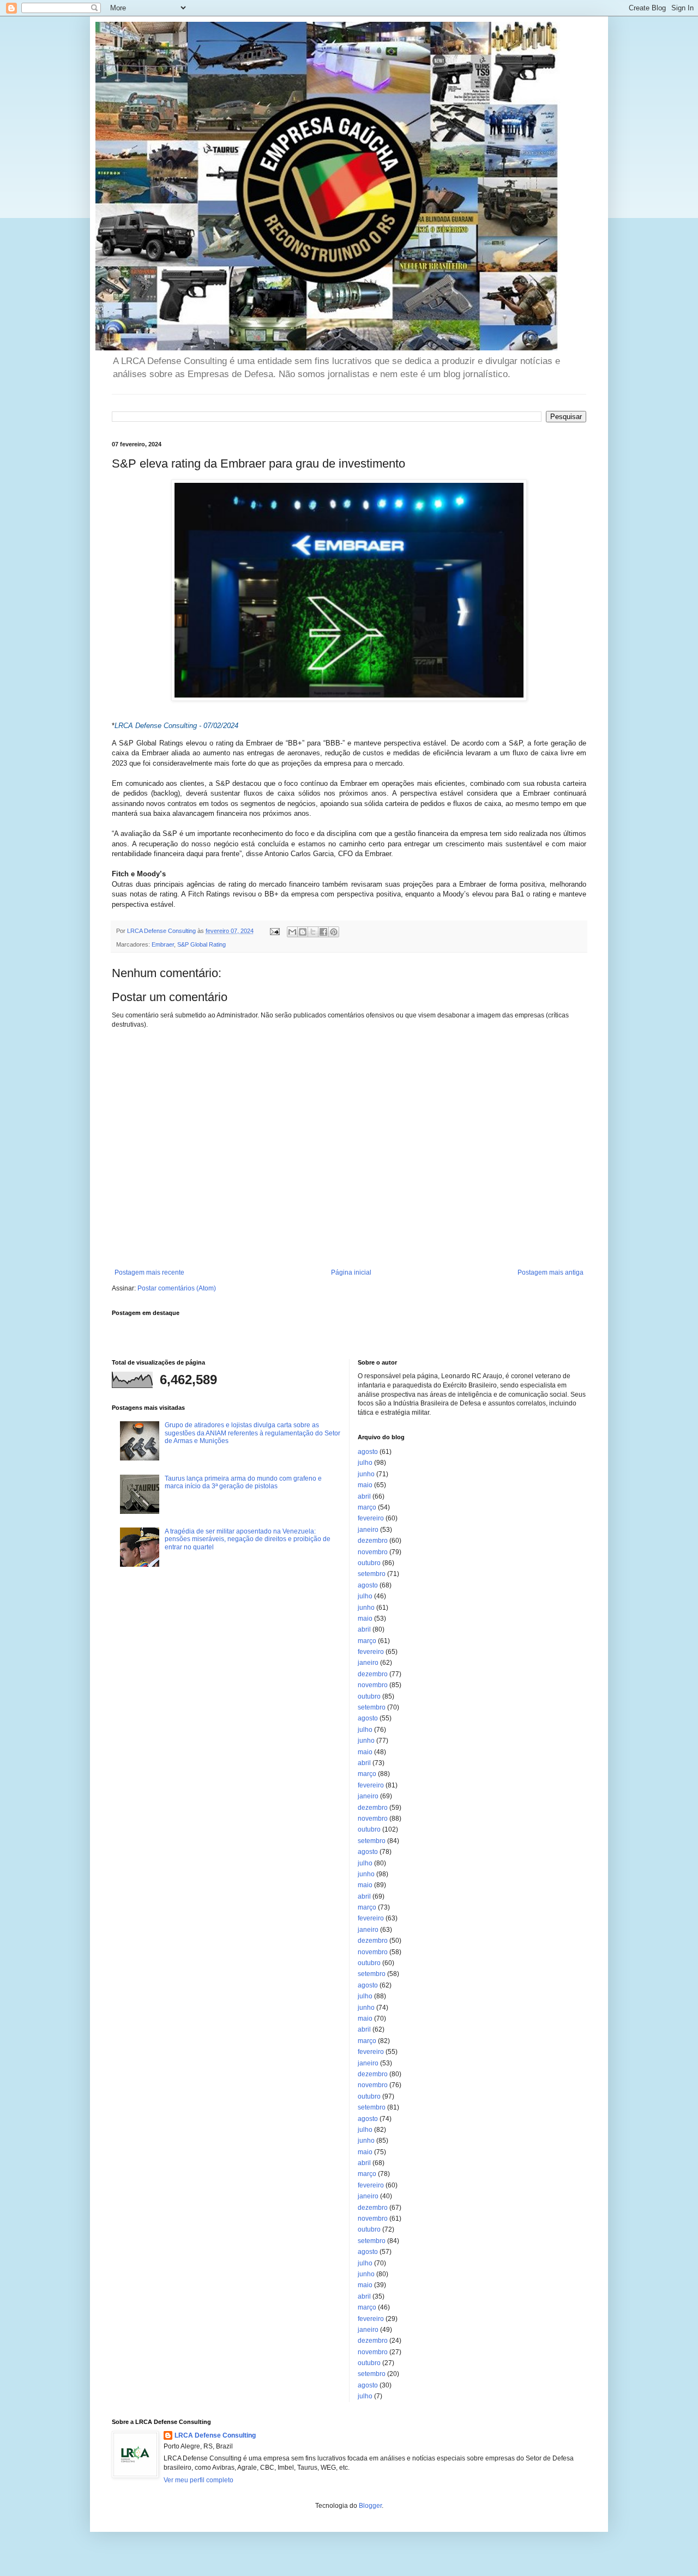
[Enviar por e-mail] (292, 932)
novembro (373, 1552)
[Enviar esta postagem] (274, 931)
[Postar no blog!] (303, 932)
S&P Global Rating (201, 944)
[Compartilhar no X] (313, 932)
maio (365, 1485)
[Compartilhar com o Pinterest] (334, 932)
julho (365, 1463)
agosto (368, 1452)
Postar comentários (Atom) (177, 1288)
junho (366, 1474)
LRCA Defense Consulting (215, 2435)
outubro (369, 1563)
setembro (372, 1574)
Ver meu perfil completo (198, 2480)
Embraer (163, 944)
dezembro (373, 1541)
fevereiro (371, 1518)
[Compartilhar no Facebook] (323, 932)
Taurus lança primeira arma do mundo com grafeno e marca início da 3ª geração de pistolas (243, 1482)
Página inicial (351, 1272)
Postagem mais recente (149, 1272)
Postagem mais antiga (550, 1272)
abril (364, 1496)
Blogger (370, 2506)
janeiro (368, 1530)
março (367, 1507)
